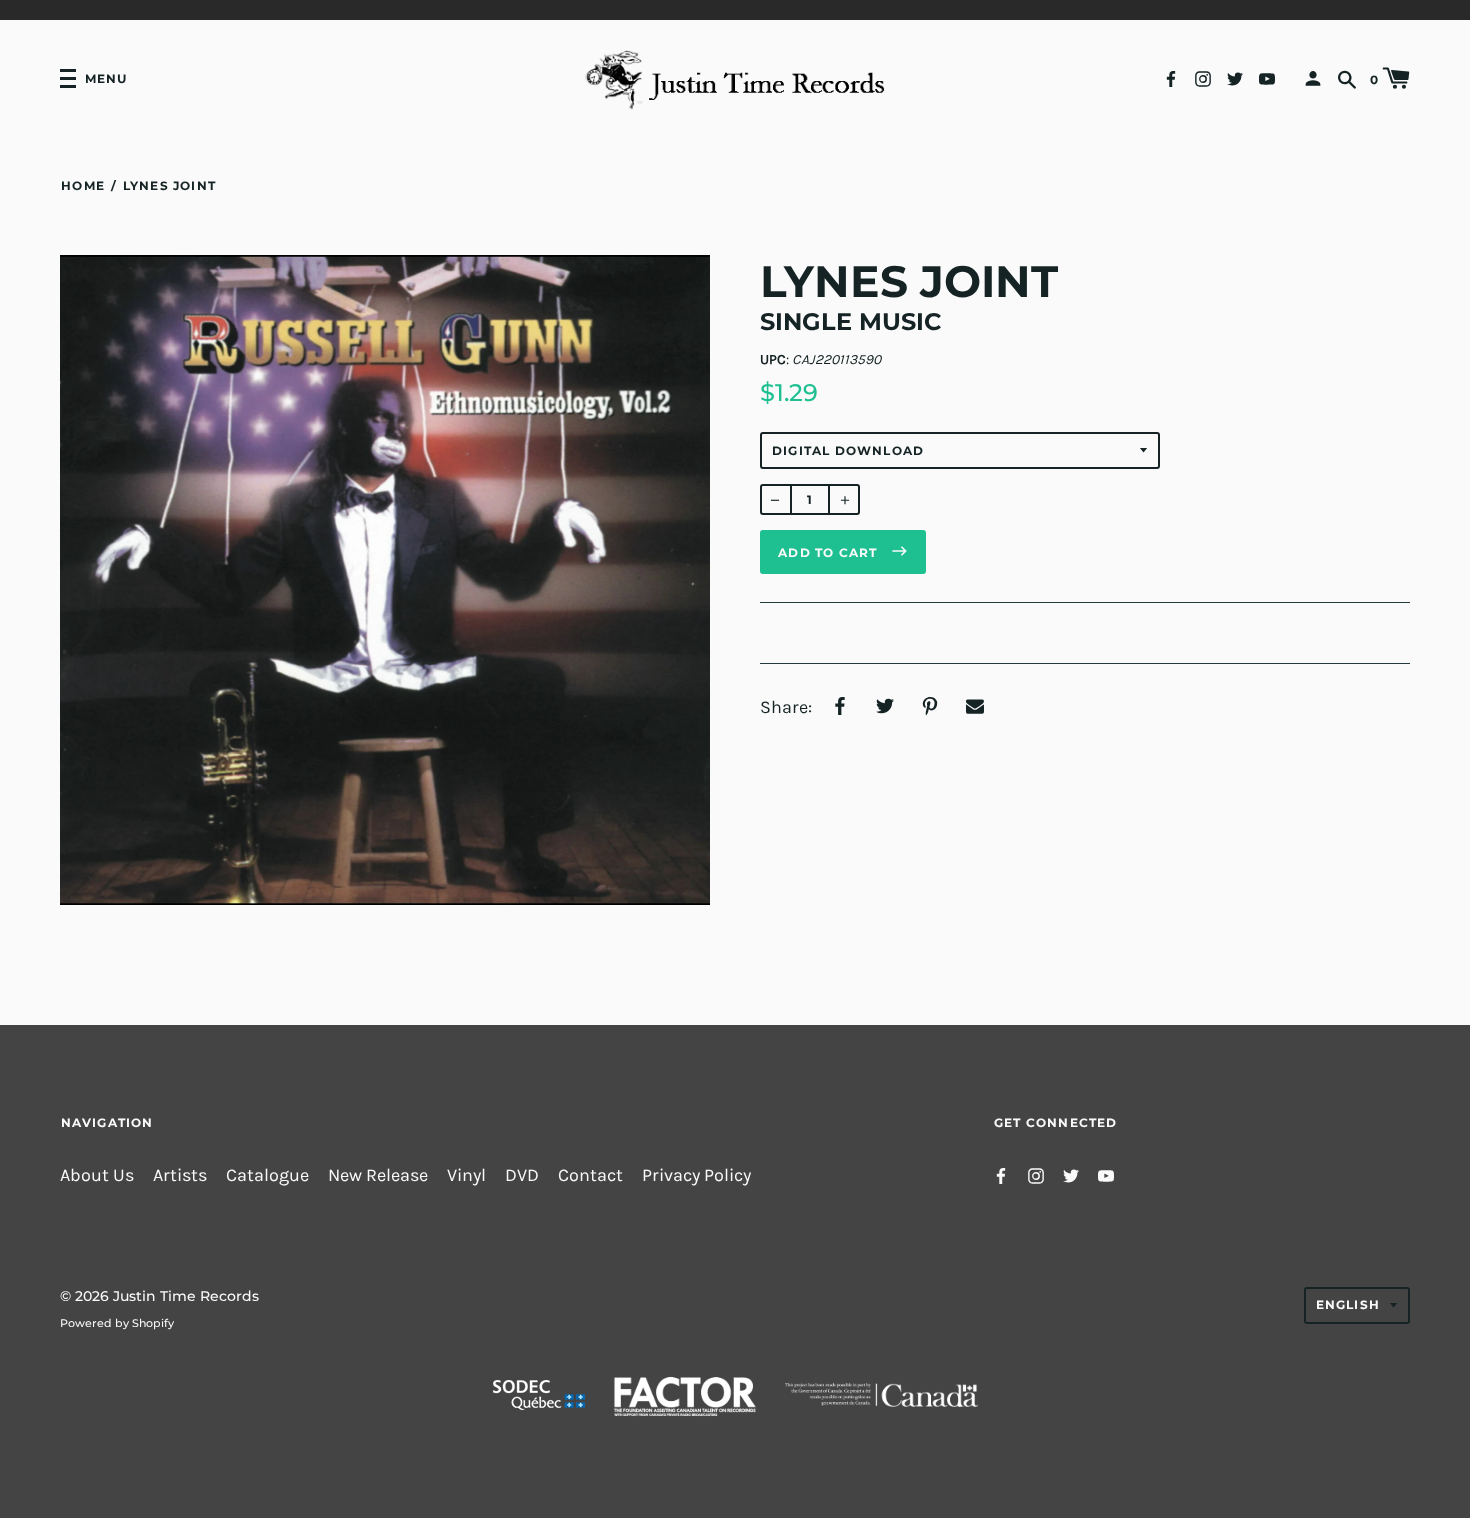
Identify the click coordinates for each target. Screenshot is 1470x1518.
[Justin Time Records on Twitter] (1235, 77)
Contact (590, 1175)
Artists (180, 1175)
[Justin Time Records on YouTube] (1267, 77)
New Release (378, 1175)
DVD (522, 1175)
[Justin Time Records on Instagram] (1203, 77)
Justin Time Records (186, 1296)
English (1348, 1304)
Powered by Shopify (117, 1323)
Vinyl (466, 1175)
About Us (97, 1175)
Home (83, 185)
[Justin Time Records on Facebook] (1171, 77)
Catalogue (267, 1175)
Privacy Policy (696, 1175)
